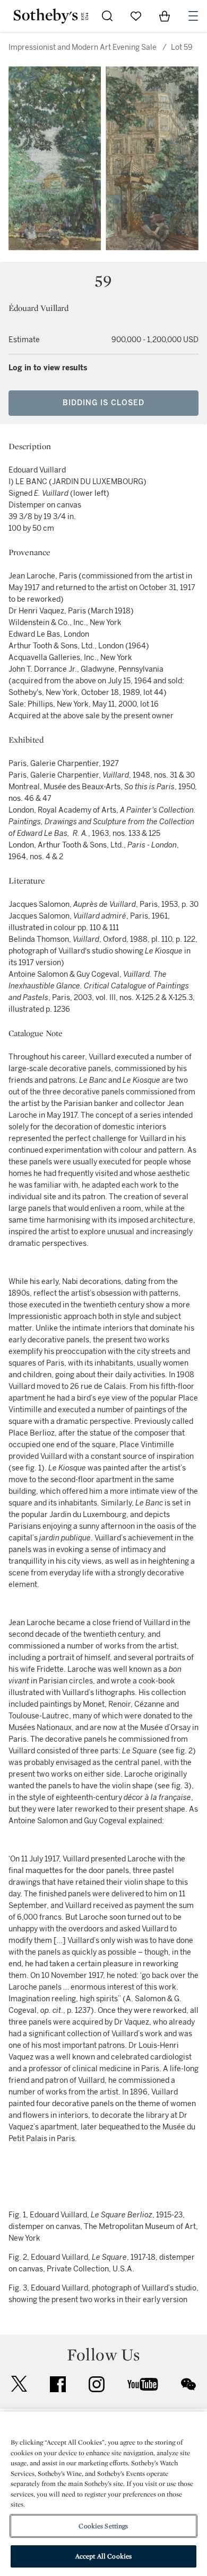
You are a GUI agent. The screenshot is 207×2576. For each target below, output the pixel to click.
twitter (19, 2384)
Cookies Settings (103, 2526)
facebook (58, 2384)
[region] (103, 2494)
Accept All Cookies (103, 2556)
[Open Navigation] (193, 16)
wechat (188, 2384)
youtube (143, 2384)
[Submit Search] (107, 16)
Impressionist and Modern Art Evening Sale (83, 47)
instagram (97, 2384)
